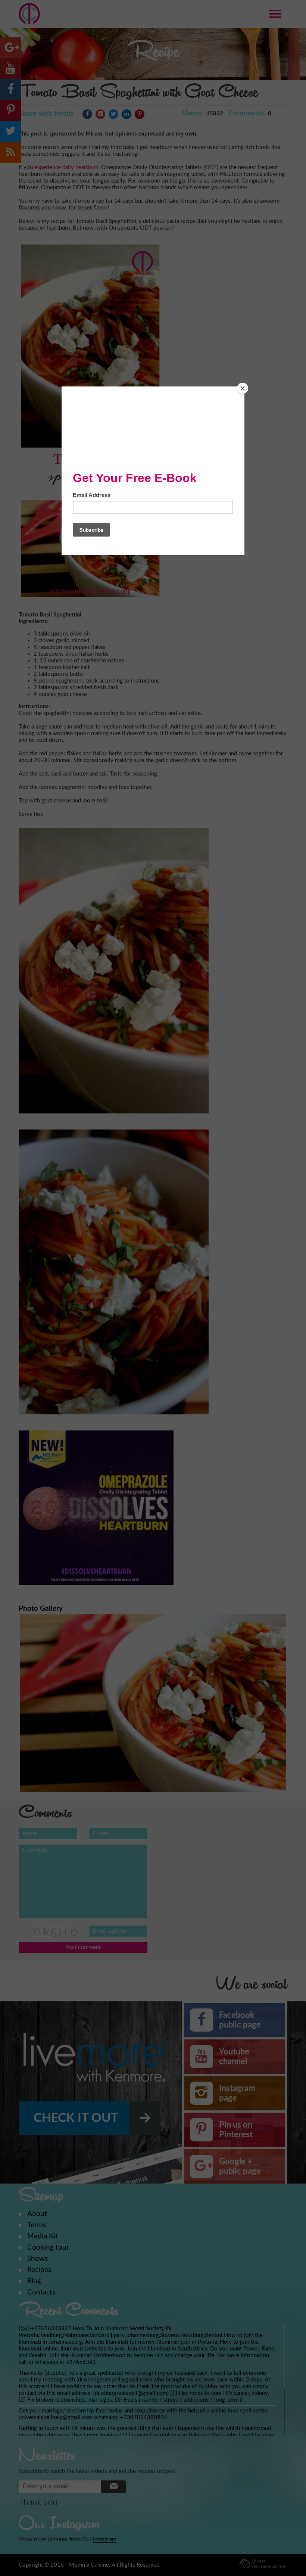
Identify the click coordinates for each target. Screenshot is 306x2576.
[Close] (243, 388)
